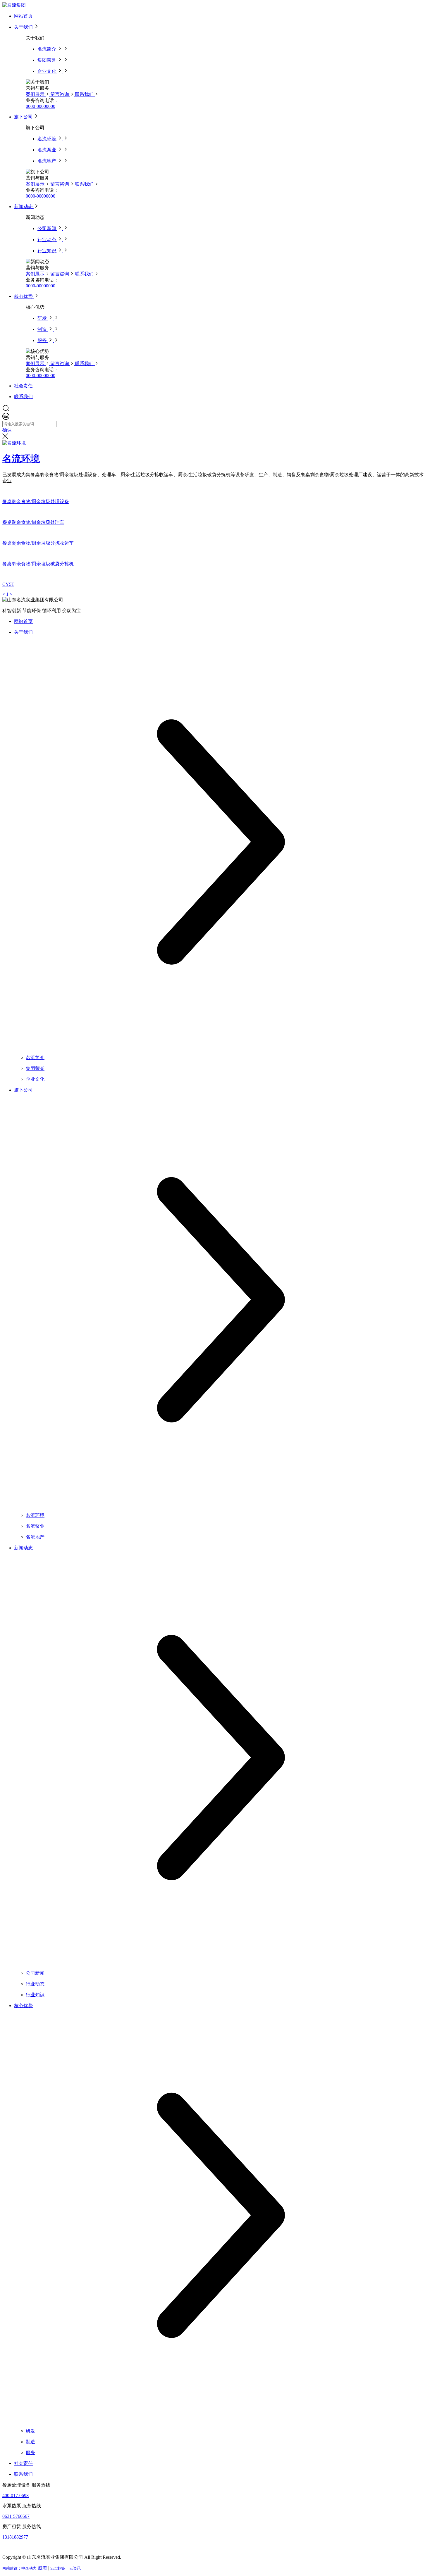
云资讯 (75, 2568)
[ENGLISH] (6, 418)
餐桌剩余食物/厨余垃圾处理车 (33, 522)
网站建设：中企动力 (19, 2568)
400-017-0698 (16, 2495)
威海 (42, 2568)
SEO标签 (58, 2568)
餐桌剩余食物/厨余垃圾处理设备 (36, 501)
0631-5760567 (16, 2516)
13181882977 (15, 2537)
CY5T (8, 584)
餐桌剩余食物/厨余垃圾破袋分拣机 (38, 564)
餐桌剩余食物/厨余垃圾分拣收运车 (38, 543)
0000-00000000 (41, 106)
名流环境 (21, 459)
